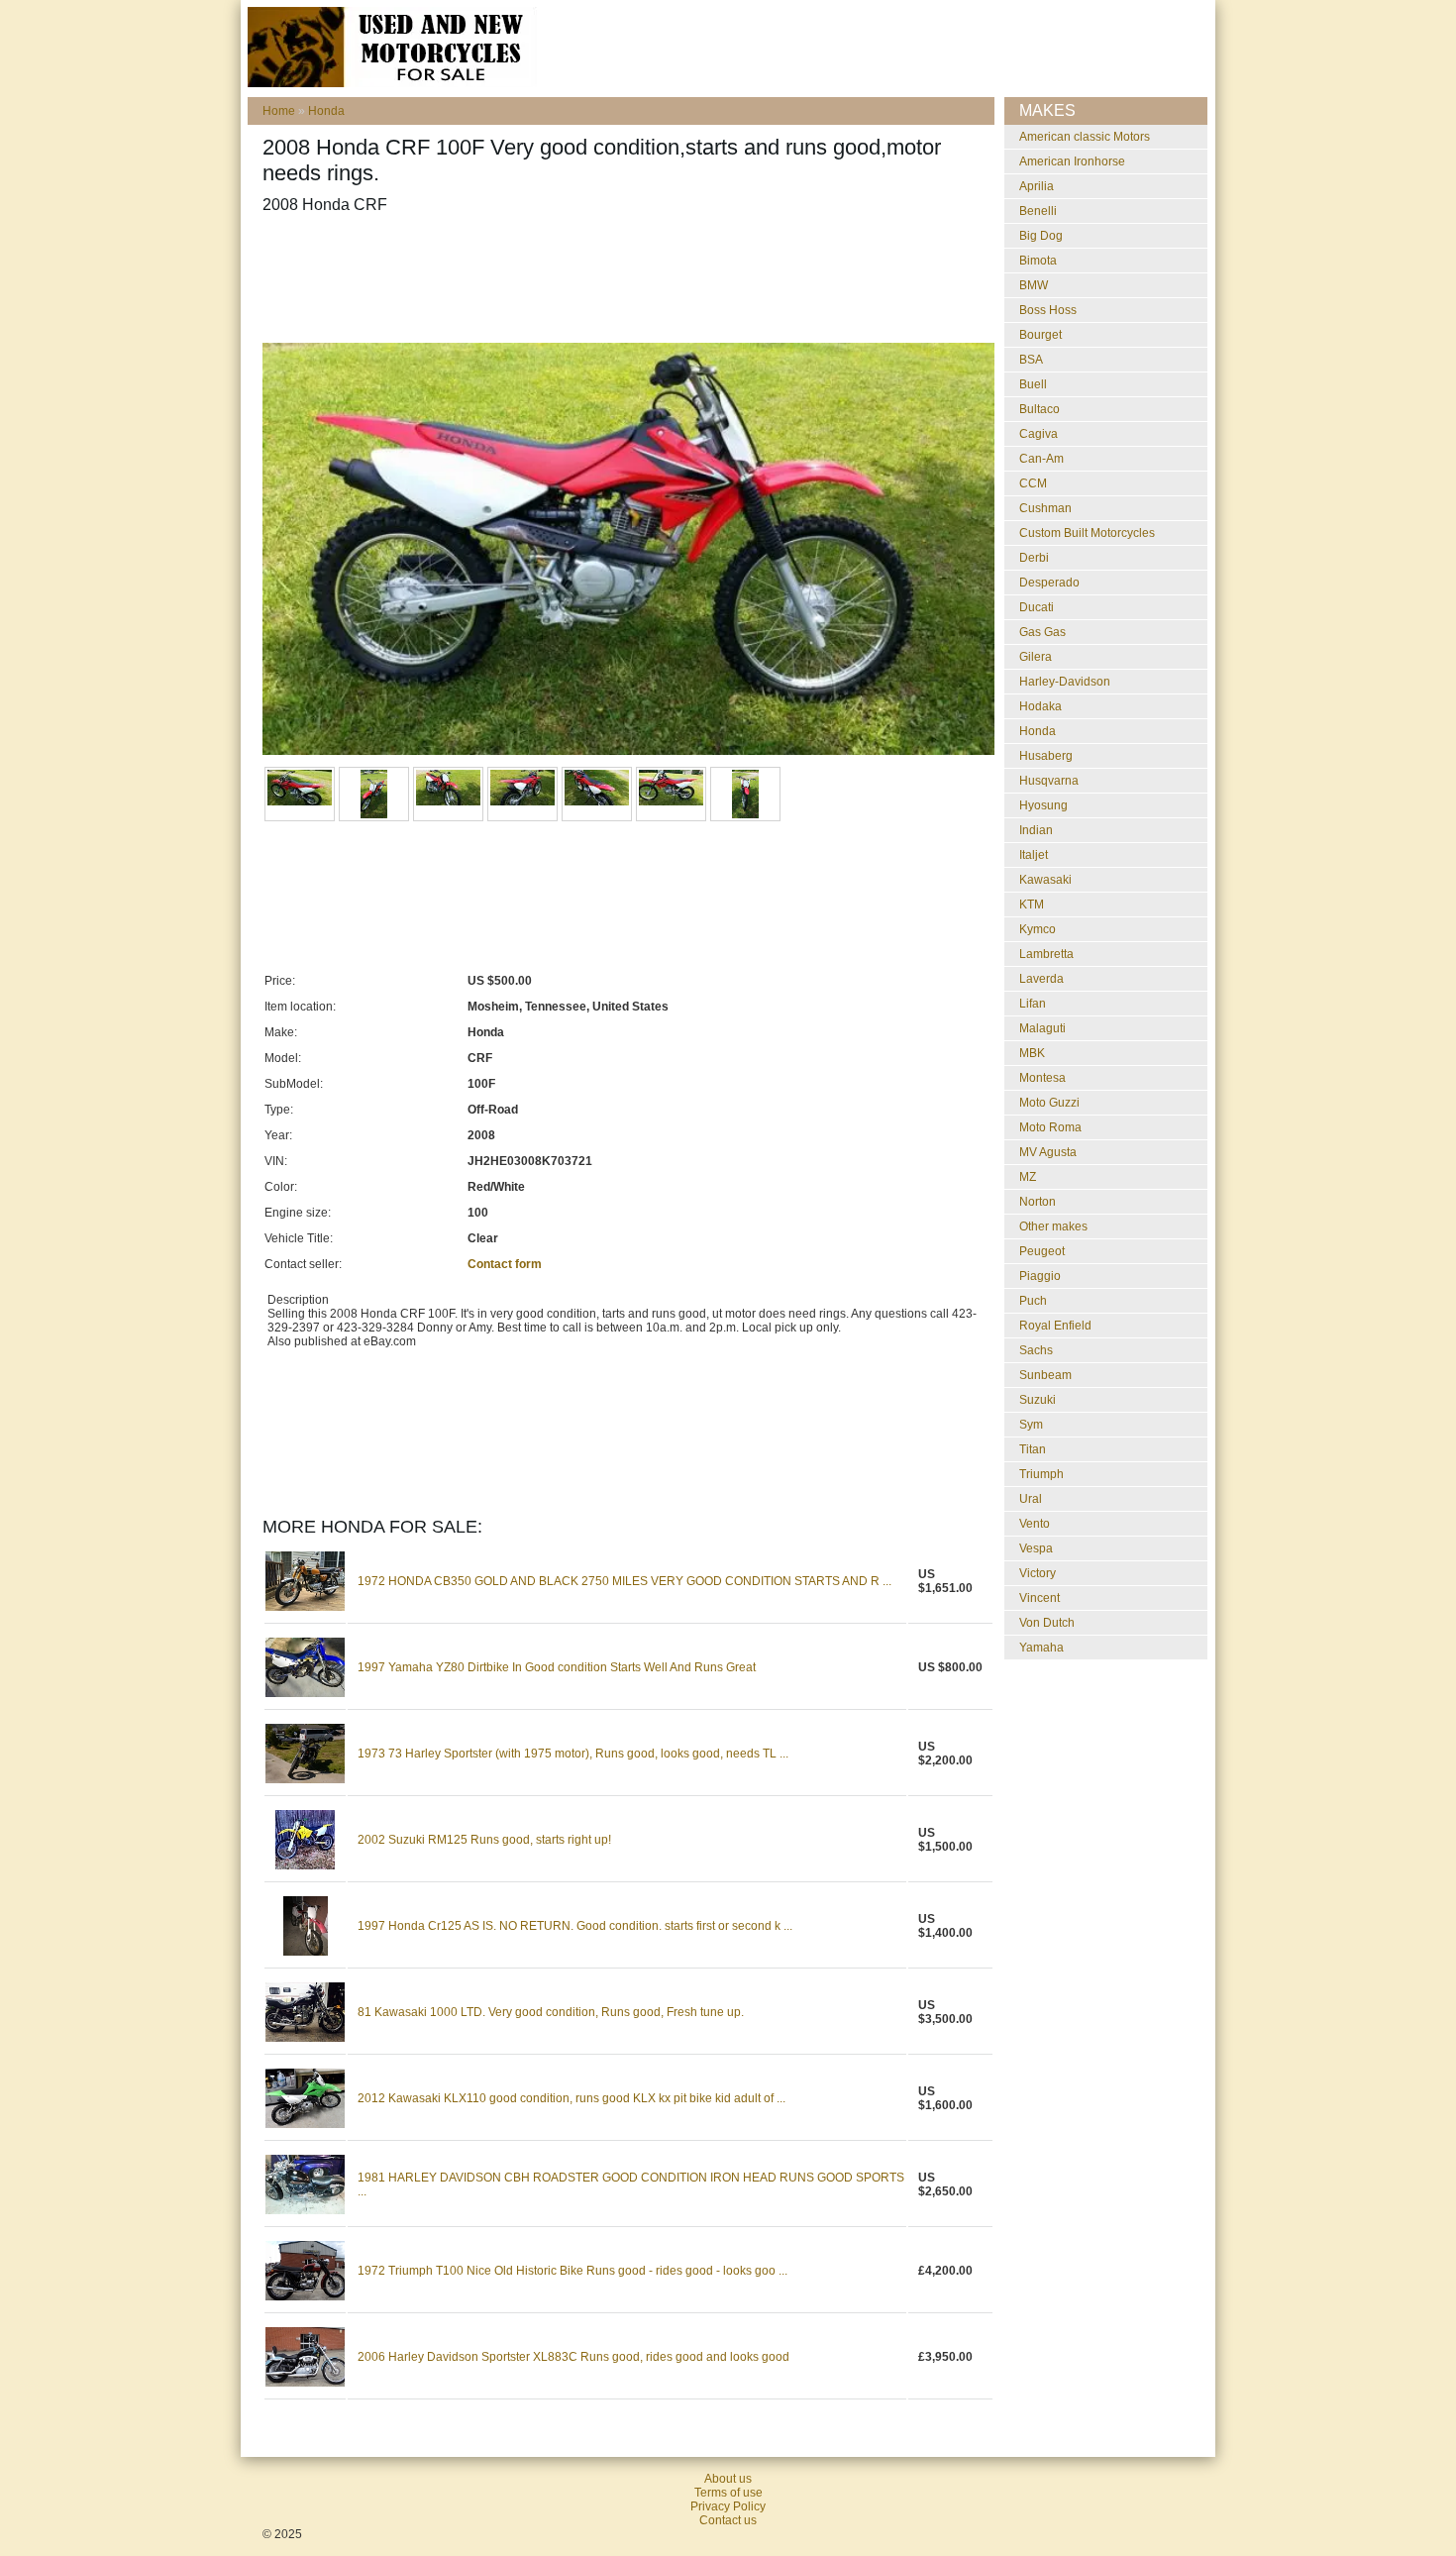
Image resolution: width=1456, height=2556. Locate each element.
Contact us (728, 2520)
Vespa (1036, 1548)
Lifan (1033, 1004)
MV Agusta (1048, 1152)
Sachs (1036, 1350)
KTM (1032, 905)
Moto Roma (1050, 1127)
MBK (1032, 1053)
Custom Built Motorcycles (1087, 533)
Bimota (1038, 261)
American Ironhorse (1072, 161)
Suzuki (1038, 1400)
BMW (1034, 285)
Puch (1033, 1301)
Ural (1031, 1499)
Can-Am (1041, 459)
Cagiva (1039, 434)
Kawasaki (1045, 880)
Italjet (1034, 855)
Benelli (1038, 211)
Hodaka (1040, 706)
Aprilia (1037, 186)
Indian (1036, 830)
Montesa (1042, 1078)
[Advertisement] (623, 278)
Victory (1038, 1573)
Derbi (1034, 558)
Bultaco (1040, 409)
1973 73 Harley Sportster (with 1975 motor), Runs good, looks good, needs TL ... (573, 1754)
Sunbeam (1045, 1375)
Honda (326, 111)
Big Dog (1041, 236)
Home (279, 111)
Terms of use (728, 2493)
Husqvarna (1049, 781)
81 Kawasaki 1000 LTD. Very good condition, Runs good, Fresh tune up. (551, 2012)
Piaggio (1040, 1276)
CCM (1033, 483)
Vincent (1040, 1598)
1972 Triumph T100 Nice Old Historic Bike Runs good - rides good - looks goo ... (572, 2271)
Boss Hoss (1048, 310)
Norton (1038, 1202)
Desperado (1049, 583)
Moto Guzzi (1049, 1103)
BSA (1031, 360)
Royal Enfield (1055, 1326)
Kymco (1038, 929)
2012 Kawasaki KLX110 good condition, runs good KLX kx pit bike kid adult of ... (572, 2098)
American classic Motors (1085, 137)
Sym (1031, 1425)
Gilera (1036, 657)
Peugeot (1042, 1251)
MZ (1028, 1177)
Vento (1035, 1524)
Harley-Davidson (1065, 682)
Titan (1033, 1449)
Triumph (1041, 1474)
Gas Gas (1042, 632)
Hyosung (1043, 805)
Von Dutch (1047, 1623)
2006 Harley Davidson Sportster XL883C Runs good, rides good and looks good (573, 2357)
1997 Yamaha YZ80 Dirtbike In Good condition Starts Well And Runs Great (557, 1667)
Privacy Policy (728, 2506)
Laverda (1041, 979)
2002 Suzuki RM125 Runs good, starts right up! (484, 1840)
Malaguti (1042, 1028)
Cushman (1045, 508)
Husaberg (1046, 756)
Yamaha (1041, 1648)
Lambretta (1046, 954)
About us (728, 2479)
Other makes (1053, 1226)
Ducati (1037, 607)
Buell (1033, 384)
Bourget (1040, 335)
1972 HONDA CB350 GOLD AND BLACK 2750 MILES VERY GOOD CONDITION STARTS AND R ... (624, 1581)
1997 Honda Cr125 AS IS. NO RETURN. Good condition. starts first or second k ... (575, 1926)
